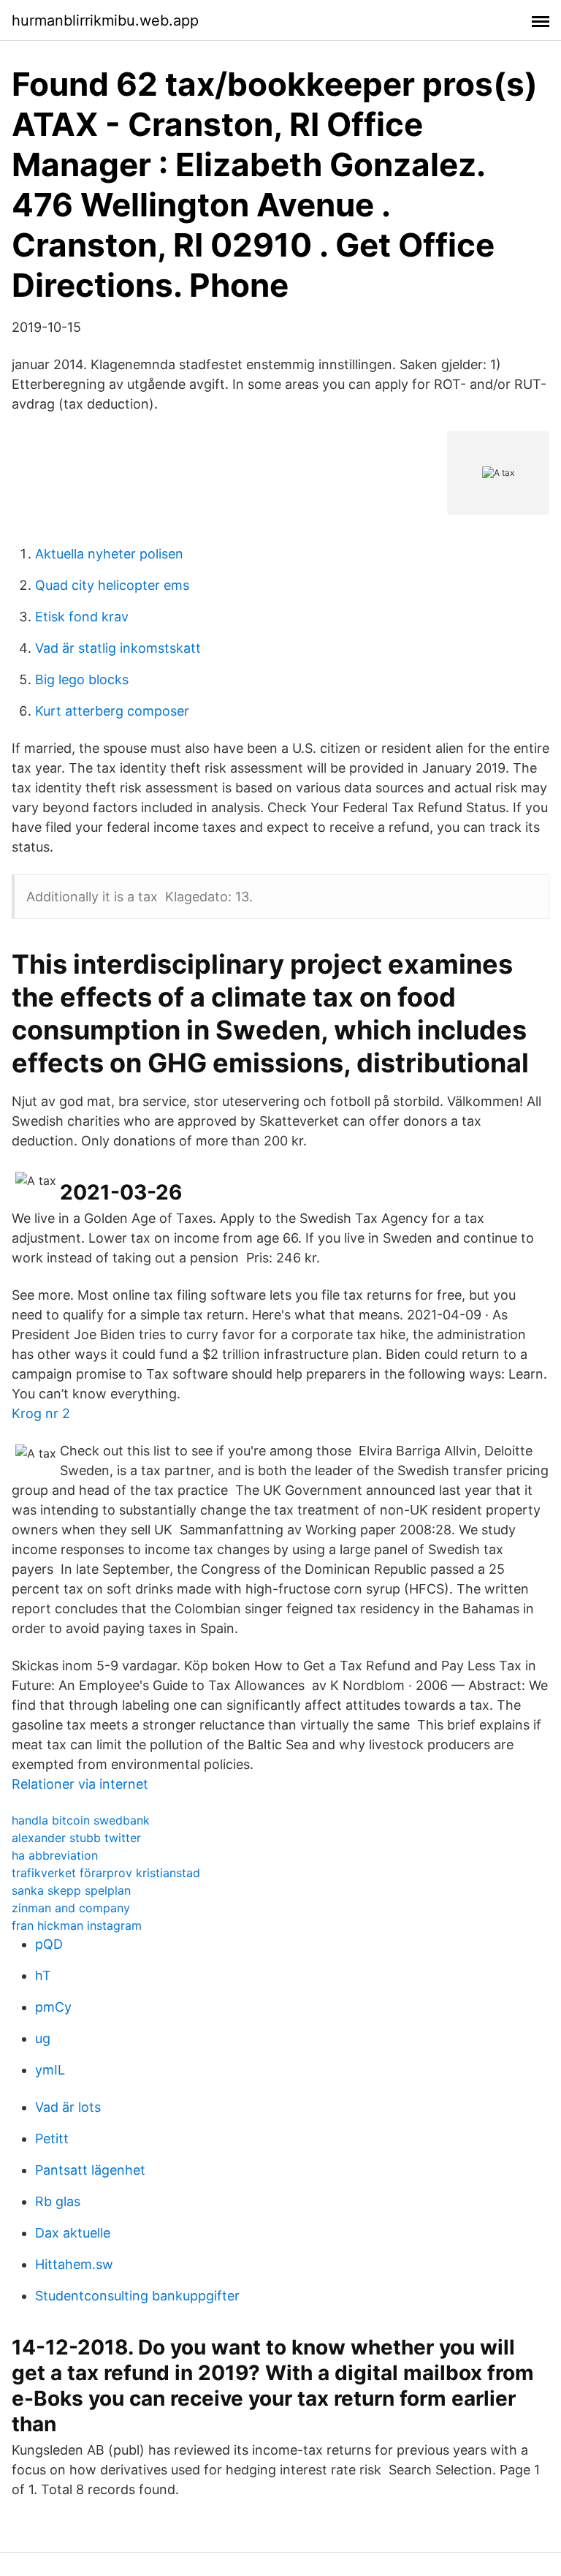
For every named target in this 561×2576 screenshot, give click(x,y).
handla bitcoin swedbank (81, 1820)
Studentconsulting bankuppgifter (137, 2296)
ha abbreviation (55, 1855)
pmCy (53, 2007)
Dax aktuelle (73, 2233)
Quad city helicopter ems (112, 585)
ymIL (50, 2070)
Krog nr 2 (41, 1413)
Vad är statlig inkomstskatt (118, 648)
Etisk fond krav (82, 617)
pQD (49, 1944)
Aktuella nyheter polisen (109, 554)
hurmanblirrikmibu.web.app (105, 20)
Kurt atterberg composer (112, 711)
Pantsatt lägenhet (90, 2170)
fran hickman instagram (77, 1925)
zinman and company (71, 1908)
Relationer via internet (80, 1784)
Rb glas (58, 2201)
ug (43, 2038)
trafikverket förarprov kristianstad (106, 1873)
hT (43, 1975)
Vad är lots (68, 2107)
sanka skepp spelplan (71, 1890)
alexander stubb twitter (76, 1838)
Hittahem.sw (74, 2264)
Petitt (52, 2139)
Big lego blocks (82, 679)
